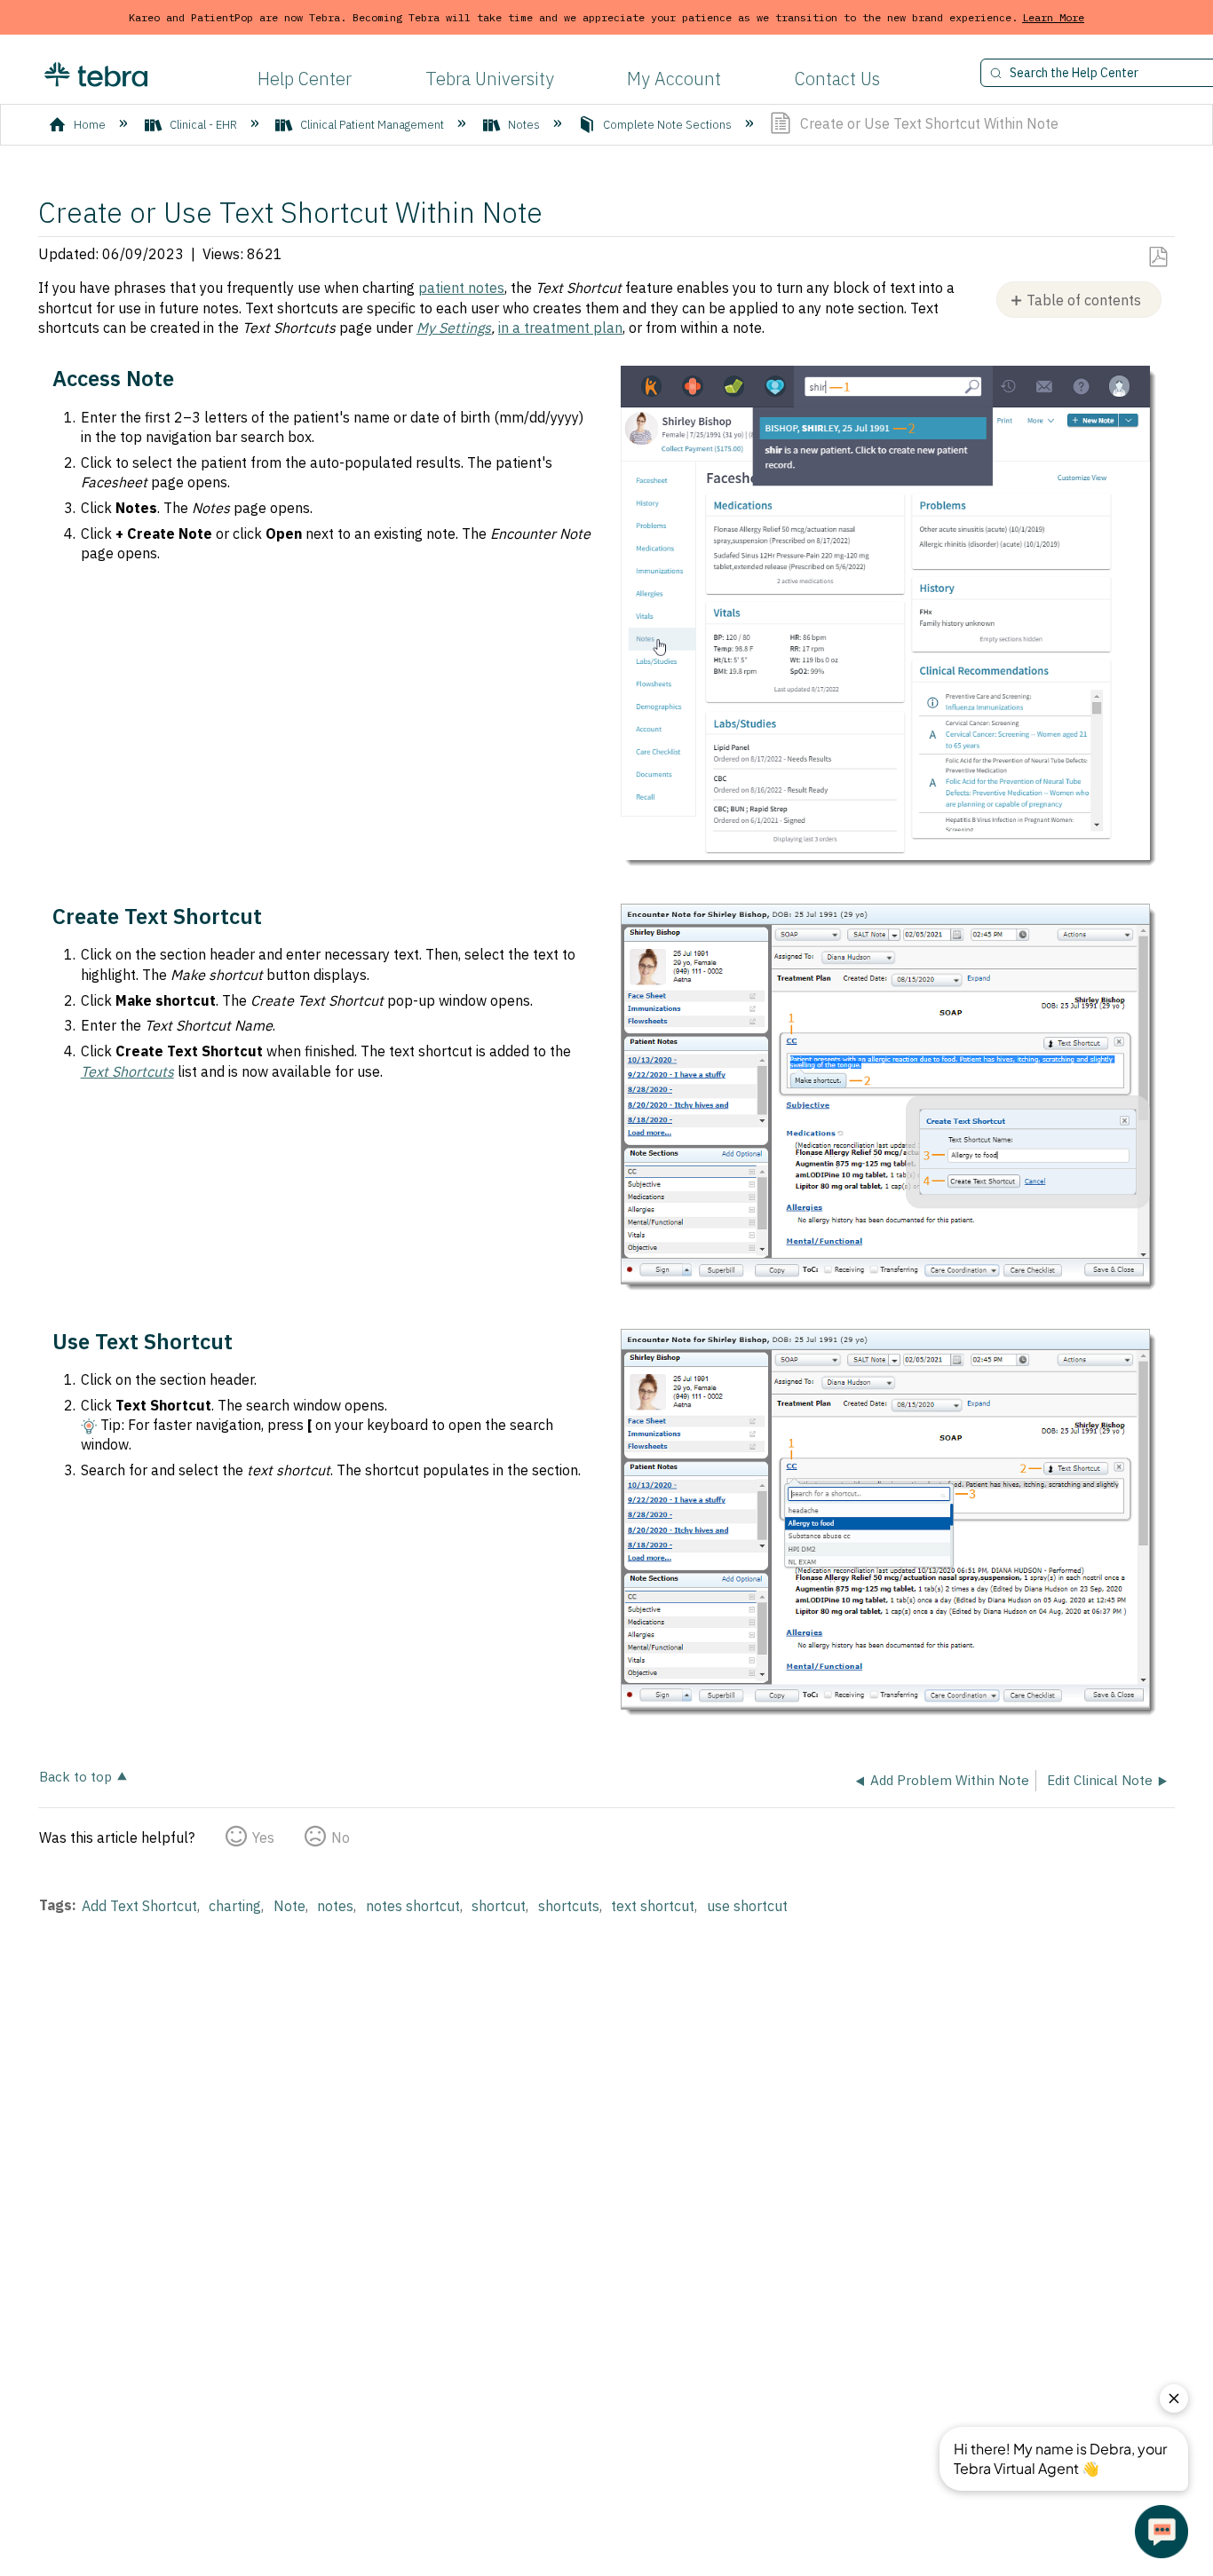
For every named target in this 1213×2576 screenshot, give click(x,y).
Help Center (305, 79)
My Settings (454, 328)
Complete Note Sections (667, 125)
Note (289, 1906)
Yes (263, 1837)
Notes (524, 125)
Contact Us (837, 79)
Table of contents (1084, 300)
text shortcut (653, 1906)
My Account (674, 79)
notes (335, 1906)
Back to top (75, 1776)
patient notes (461, 288)
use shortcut (747, 1906)
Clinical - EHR (203, 125)
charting (235, 1906)
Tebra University (490, 79)
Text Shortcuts (127, 1071)
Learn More (1053, 17)
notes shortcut (413, 1906)
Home (90, 125)
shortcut (499, 1906)
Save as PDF (1158, 257)
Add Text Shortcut (139, 1906)
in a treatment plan (560, 328)
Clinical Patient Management (372, 125)
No (341, 1837)
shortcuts (569, 1906)
